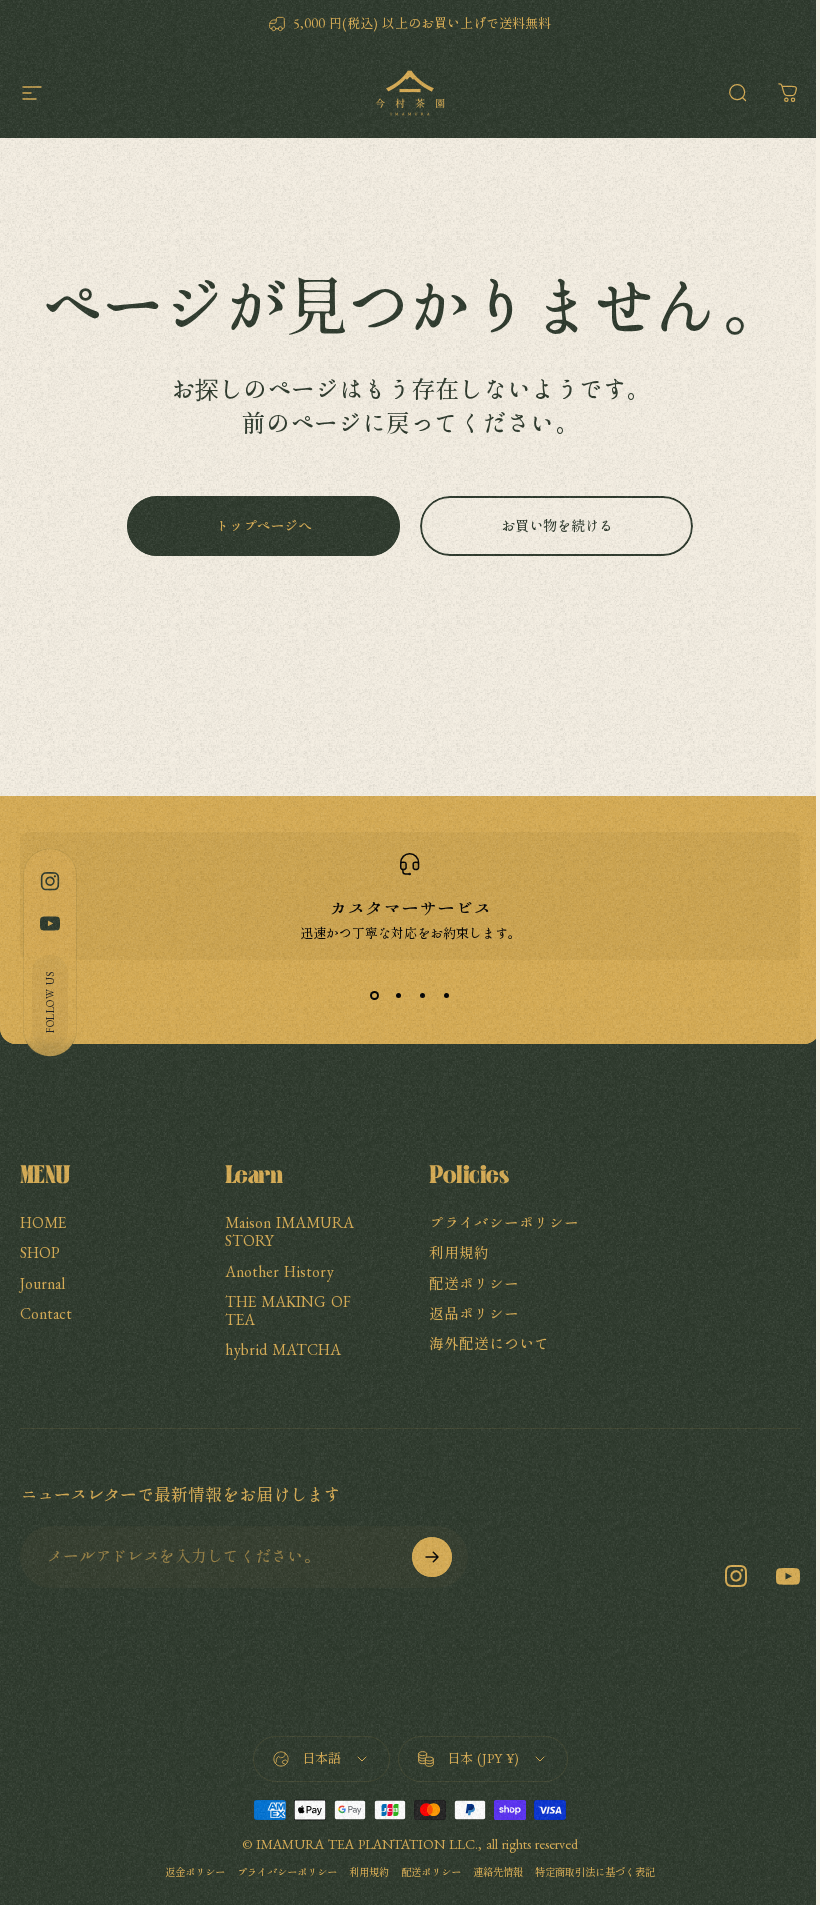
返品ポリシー (474, 1313)
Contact (46, 1313)
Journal (42, 1283)
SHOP (40, 1252)
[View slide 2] (398, 996)
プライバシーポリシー (504, 1222)
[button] (50, 1002)
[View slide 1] (374, 996)
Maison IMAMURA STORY (289, 1231)
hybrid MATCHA (283, 1349)
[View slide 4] (446, 996)
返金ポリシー (195, 1872)
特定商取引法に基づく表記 (595, 1872)
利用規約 (459, 1252)
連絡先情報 (498, 1872)
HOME (43, 1222)
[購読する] (432, 1557)
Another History (279, 1271)
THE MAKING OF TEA (288, 1310)
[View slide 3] (422, 996)
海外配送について (489, 1343)
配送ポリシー (474, 1283)
